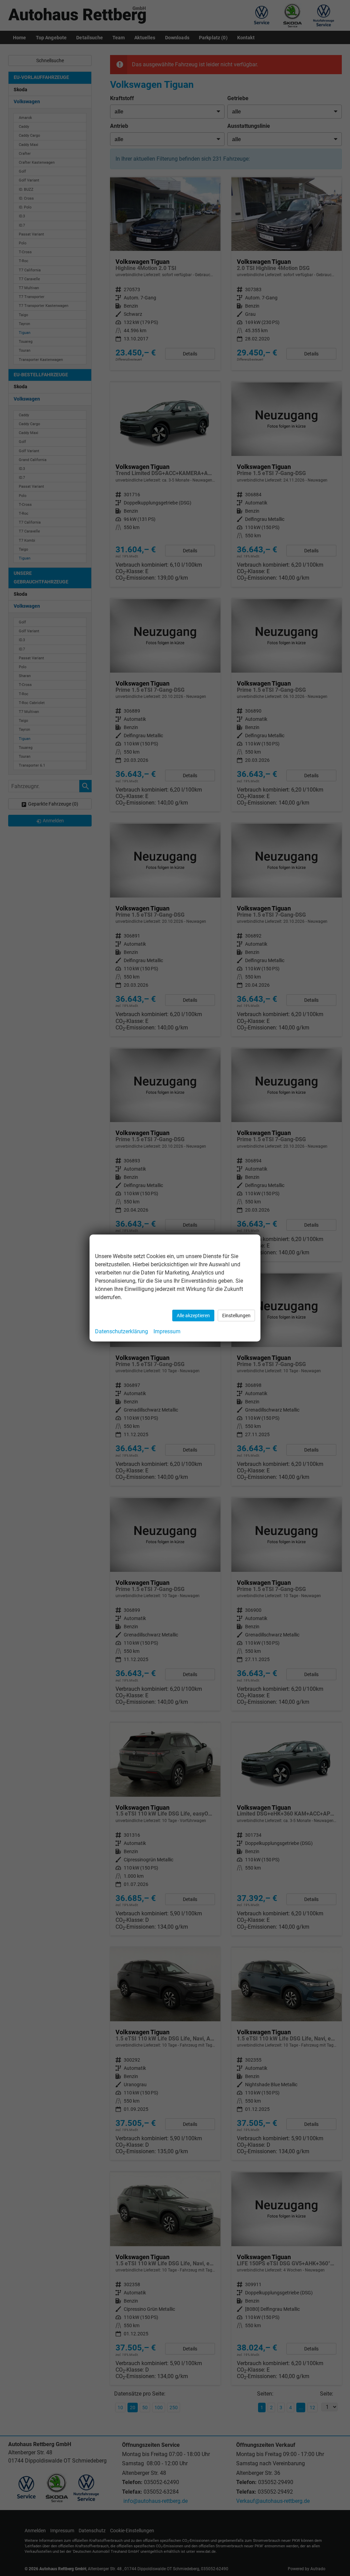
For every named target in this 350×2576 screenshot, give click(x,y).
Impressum (167, 1331)
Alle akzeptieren (193, 1316)
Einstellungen (236, 1316)
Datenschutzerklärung (122, 1331)
